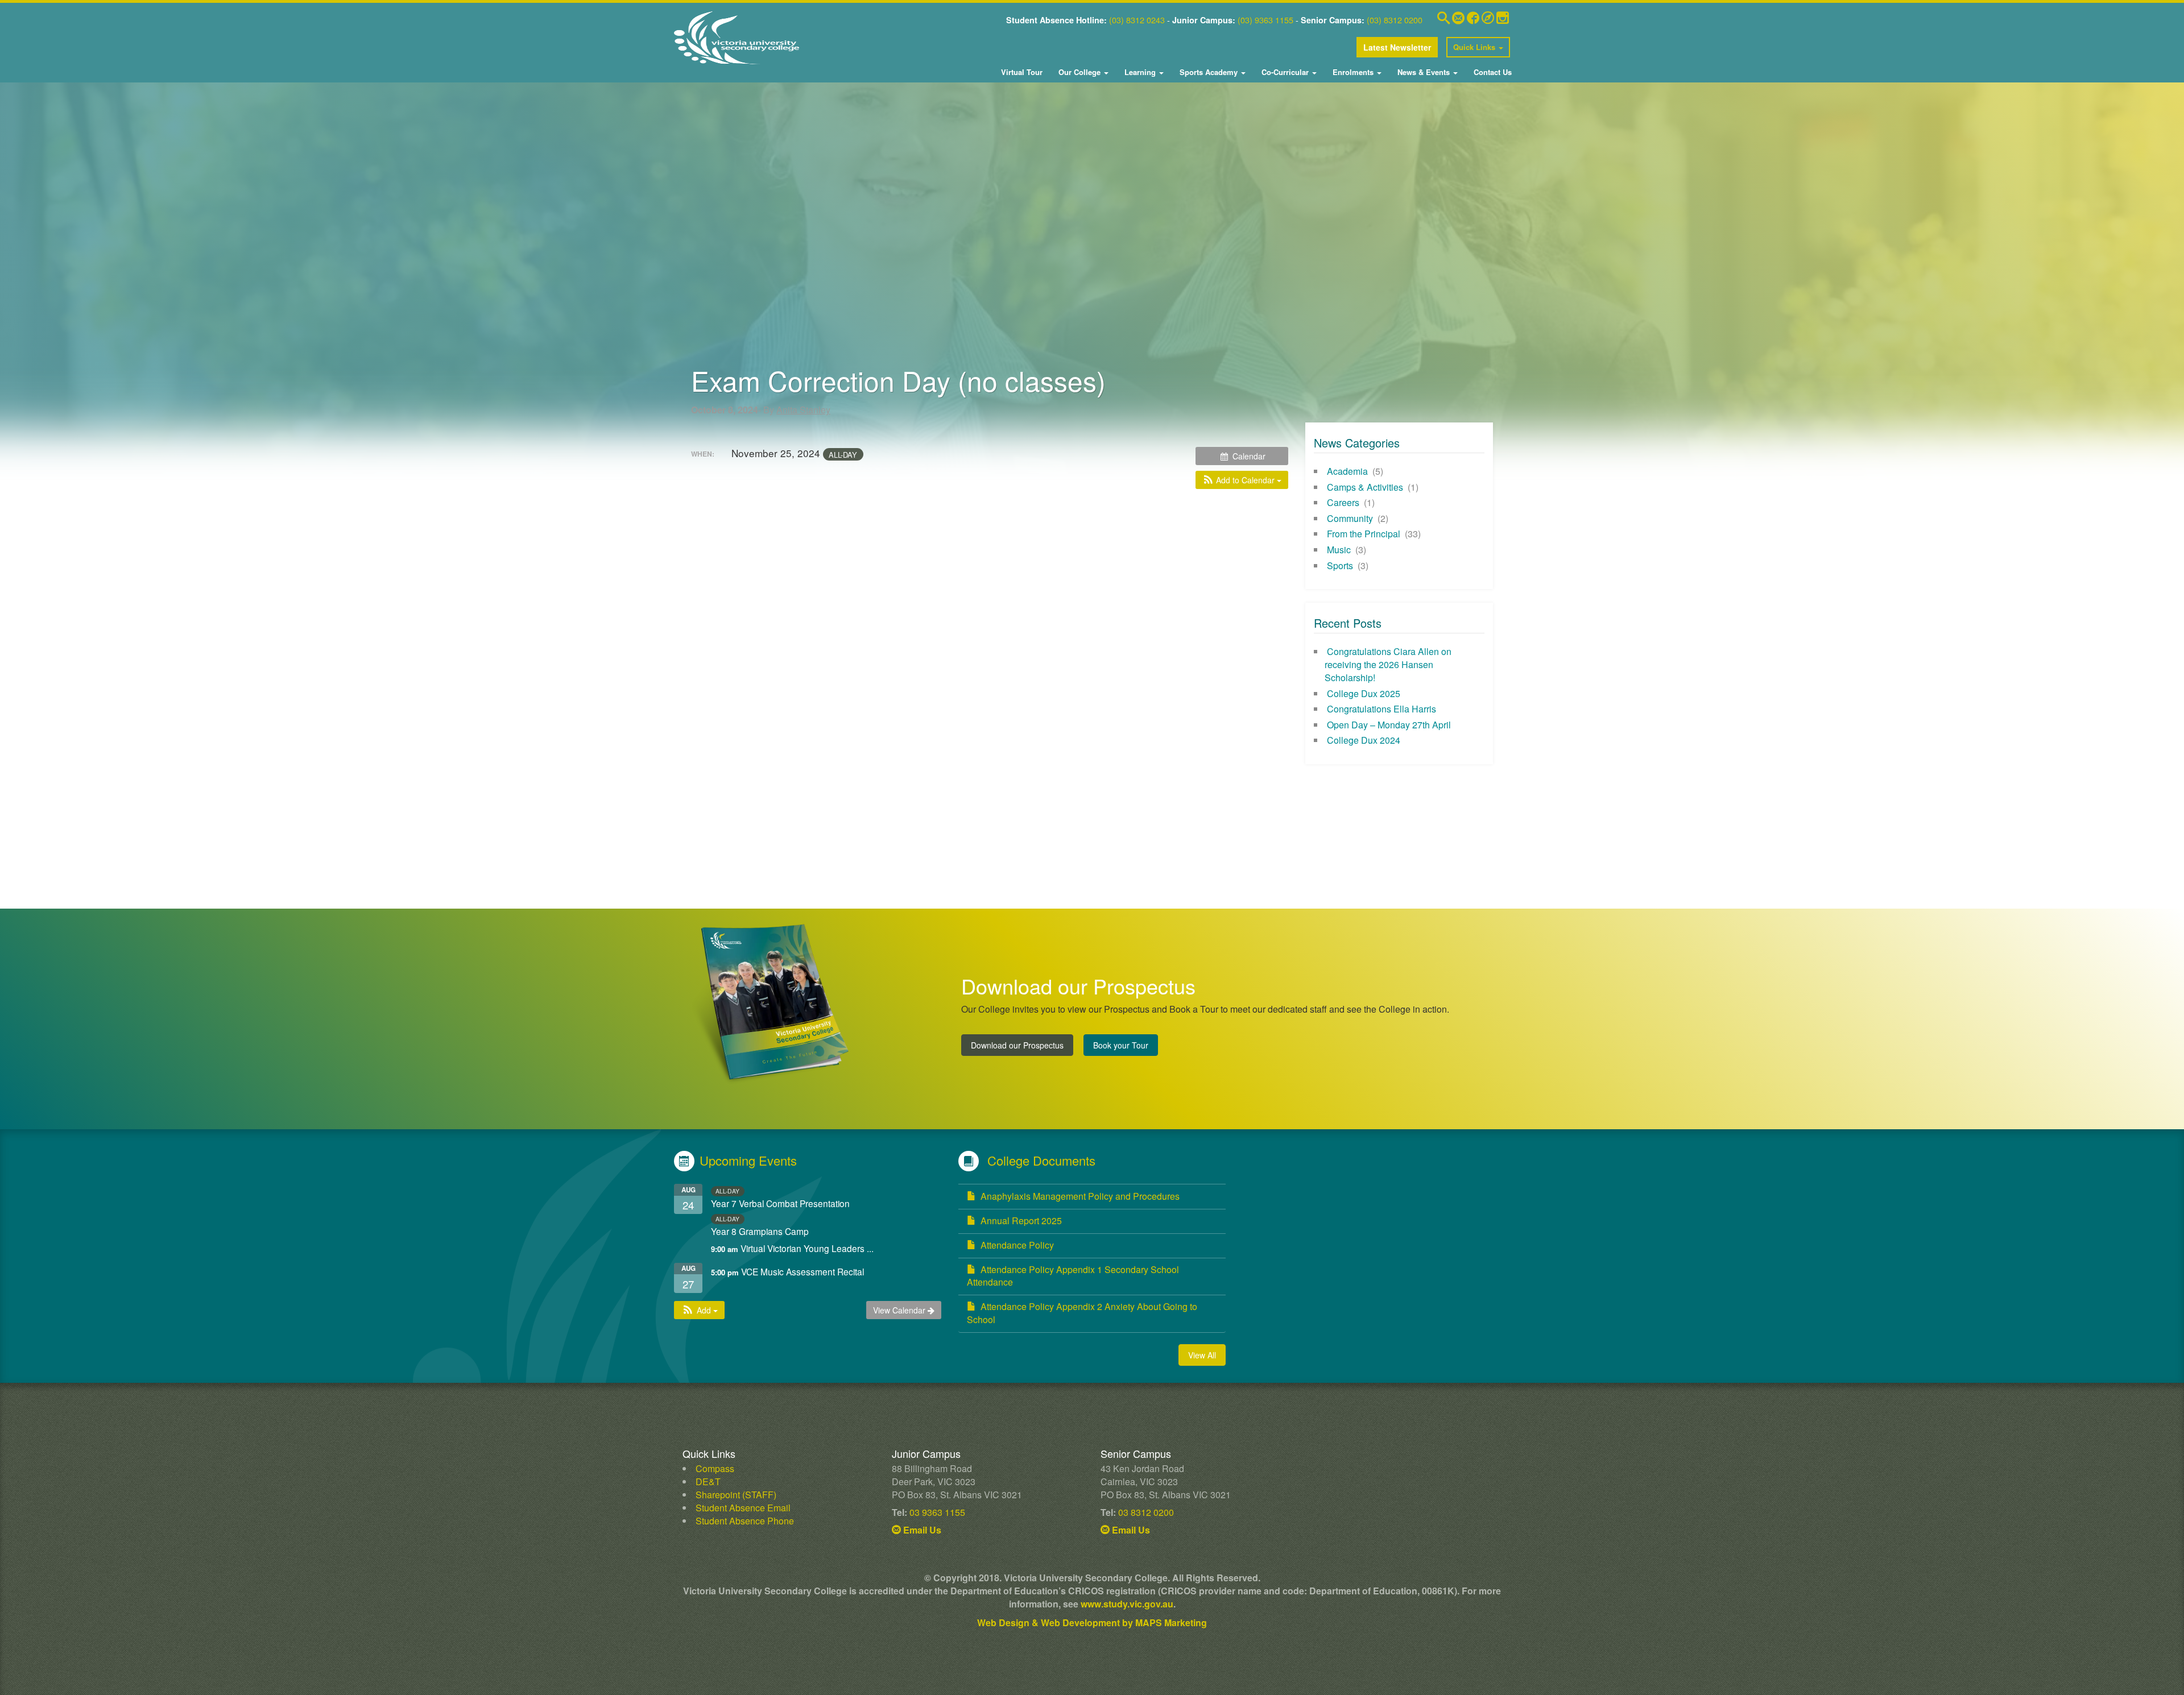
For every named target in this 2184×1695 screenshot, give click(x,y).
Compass (715, 1468)
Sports (1340, 565)
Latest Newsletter (1397, 47)
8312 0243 (1144, 20)
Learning (1140, 72)
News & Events (1424, 72)
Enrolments (1353, 72)
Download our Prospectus (1017, 1045)
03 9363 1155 (937, 1512)
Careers (1343, 502)
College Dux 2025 (1364, 693)
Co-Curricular (1285, 72)
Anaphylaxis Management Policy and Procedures (1080, 1196)
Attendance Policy (1017, 1245)
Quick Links (1475, 47)
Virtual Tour (1022, 72)
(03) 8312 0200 (1395, 20)
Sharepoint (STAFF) (736, 1495)
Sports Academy (1209, 72)
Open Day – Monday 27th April (1389, 725)
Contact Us (1492, 72)
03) (1118, 20)
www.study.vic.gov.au (1127, 1604)
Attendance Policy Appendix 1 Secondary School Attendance (1073, 1276)
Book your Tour (1121, 1045)
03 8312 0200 (1146, 1512)
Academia (1347, 471)
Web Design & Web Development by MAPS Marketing (1092, 1623)
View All (1202, 1355)
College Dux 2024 (1364, 740)
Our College (1079, 72)
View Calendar (900, 1310)
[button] (1242, 480)
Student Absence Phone (745, 1521)
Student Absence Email (743, 1508)
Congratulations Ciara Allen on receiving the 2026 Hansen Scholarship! (1388, 664)
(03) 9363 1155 (1265, 20)
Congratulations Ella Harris (1381, 709)
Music (1339, 550)
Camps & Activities (1365, 487)
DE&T (708, 1481)
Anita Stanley (803, 410)
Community (1350, 518)
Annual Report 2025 (1021, 1221)
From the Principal (1364, 534)
